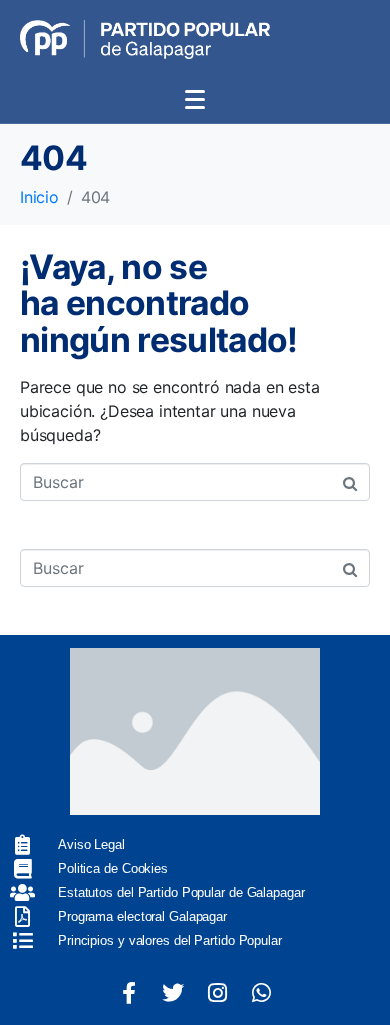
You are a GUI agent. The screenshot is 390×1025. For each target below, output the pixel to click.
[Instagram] (217, 993)
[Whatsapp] (261, 993)
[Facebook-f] (129, 993)
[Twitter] (173, 993)
